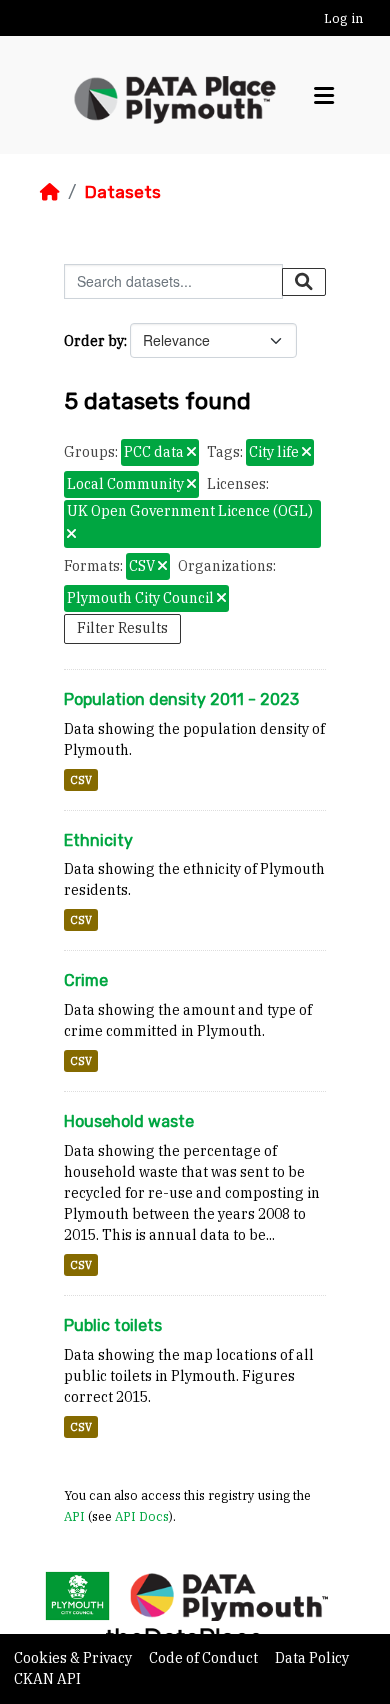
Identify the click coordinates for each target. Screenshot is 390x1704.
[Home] (50, 192)
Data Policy (312, 1658)
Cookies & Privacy (74, 1658)
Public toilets (113, 1325)
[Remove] (191, 453)
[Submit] (304, 282)
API (74, 1516)
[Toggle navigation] (324, 95)
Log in (343, 18)
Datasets (122, 192)
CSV (81, 780)
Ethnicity (98, 840)
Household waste (129, 1121)
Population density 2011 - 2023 (181, 699)
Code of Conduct (205, 1658)
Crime (86, 980)
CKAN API (47, 1679)
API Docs (142, 1516)
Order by (94, 341)
